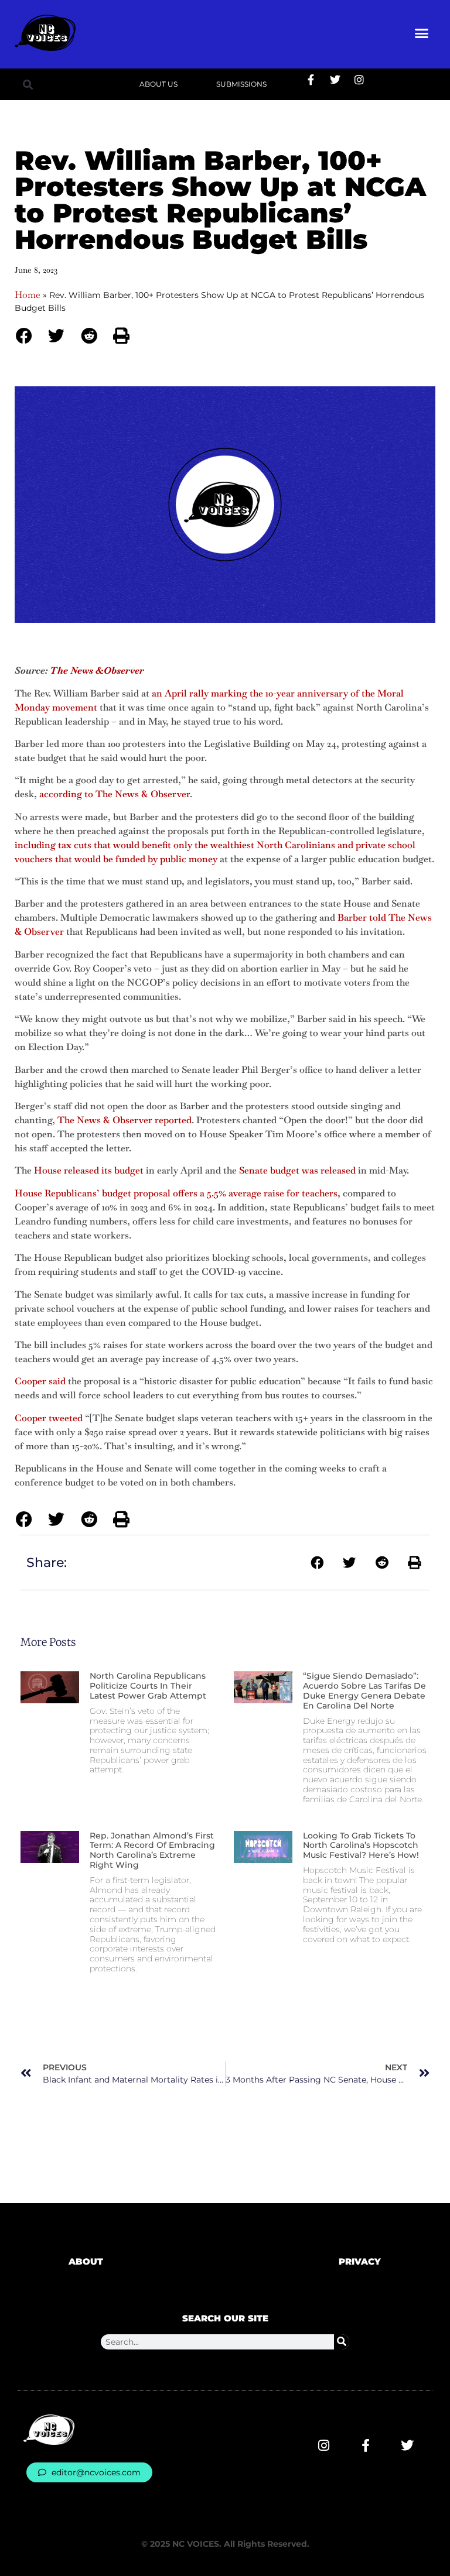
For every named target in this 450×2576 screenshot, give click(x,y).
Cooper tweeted (49, 1418)
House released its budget (89, 1170)
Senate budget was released (297, 1170)
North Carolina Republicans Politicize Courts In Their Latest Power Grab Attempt (148, 1686)
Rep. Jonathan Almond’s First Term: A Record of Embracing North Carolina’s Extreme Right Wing (152, 1850)
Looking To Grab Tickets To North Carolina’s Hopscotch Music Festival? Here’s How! (361, 1846)
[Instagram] (359, 80)
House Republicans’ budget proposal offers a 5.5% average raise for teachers (176, 1193)
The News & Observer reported (125, 1120)
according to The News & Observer (115, 794)
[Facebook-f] (311, 80)
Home (28, 295)
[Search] (342, 2342)
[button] (422, 33)
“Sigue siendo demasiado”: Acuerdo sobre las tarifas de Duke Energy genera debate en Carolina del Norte (364, 1690)
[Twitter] (335, 80)
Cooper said (40, 1381)
